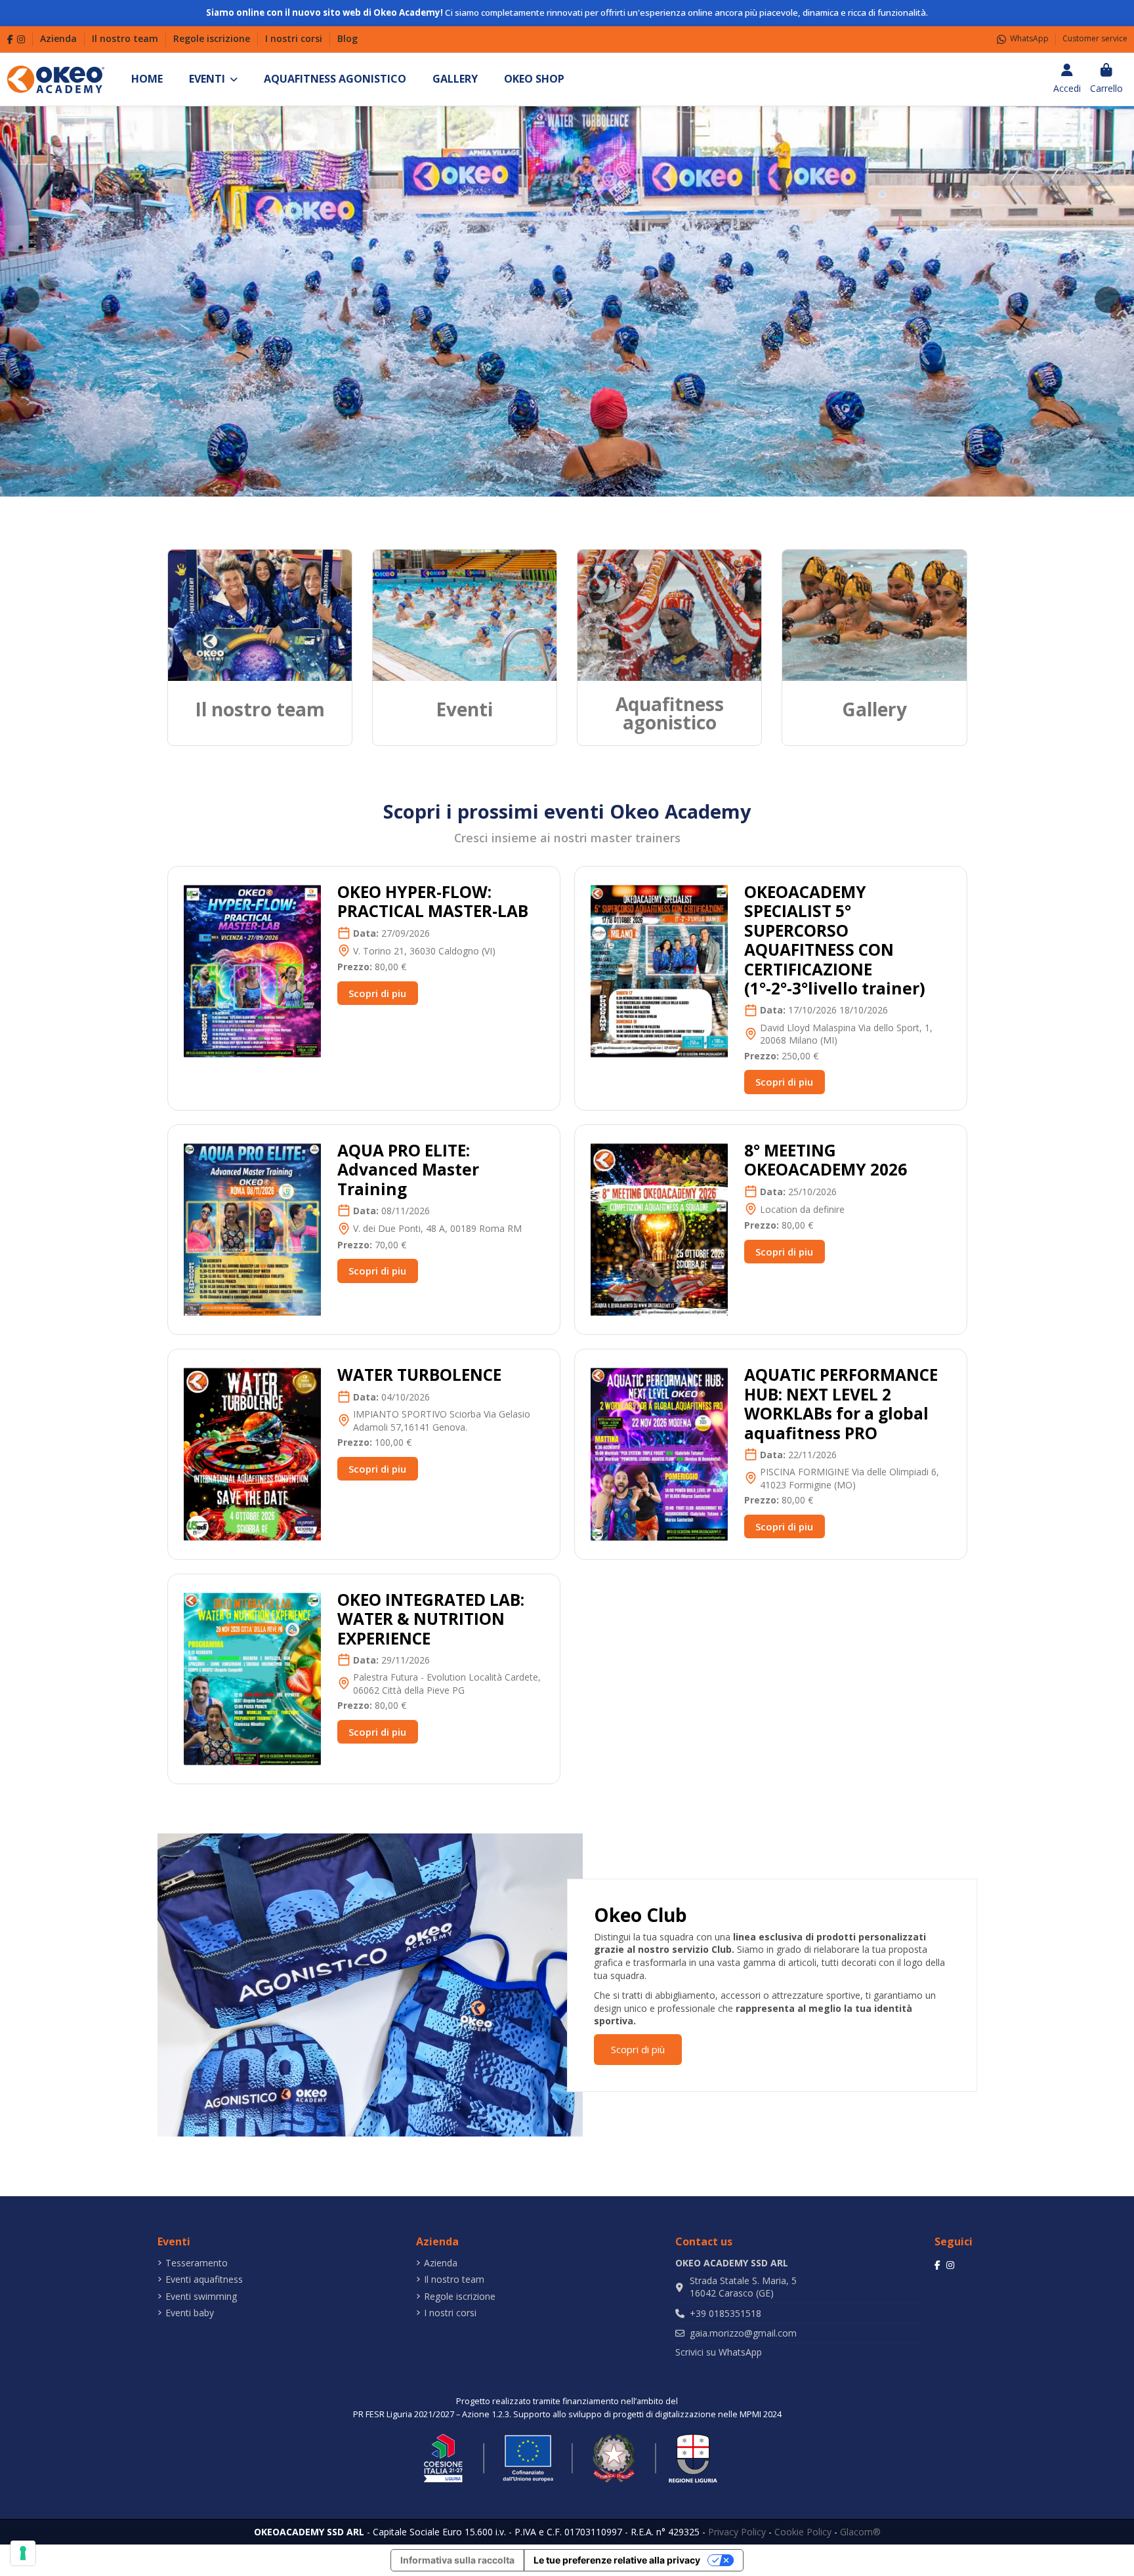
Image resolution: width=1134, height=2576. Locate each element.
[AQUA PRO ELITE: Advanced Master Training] (253, 1228)
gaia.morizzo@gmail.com (743, 2333)
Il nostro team (126, 38)
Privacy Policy (737, 2532)
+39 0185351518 (725, 2313)
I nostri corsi (295, 38)
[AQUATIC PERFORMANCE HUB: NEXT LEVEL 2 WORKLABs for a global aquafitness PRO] (660, 1453)
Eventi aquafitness (204, 2279)
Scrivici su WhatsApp (719, 2352)
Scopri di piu (377, 993)
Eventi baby (190, 2313)
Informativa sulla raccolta (457, 2560)
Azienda (60, 38)
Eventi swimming (201, 2296)
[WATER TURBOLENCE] (253, 1453)
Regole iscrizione (213, 38)
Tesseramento (197, 2263)
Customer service (1095, 38)
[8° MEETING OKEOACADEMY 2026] (660, 1228)
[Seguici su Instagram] (21, 39)
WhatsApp (1029, 38)
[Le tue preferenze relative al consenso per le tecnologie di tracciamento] (23, 2553)
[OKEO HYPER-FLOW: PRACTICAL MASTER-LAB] (253, 971)
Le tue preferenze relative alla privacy (617, 2560)
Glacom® (860, 2532)
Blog (347, 38)
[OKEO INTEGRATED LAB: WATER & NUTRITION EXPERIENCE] (253, 1678)
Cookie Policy (803, 2532)
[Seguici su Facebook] (10, 39)
